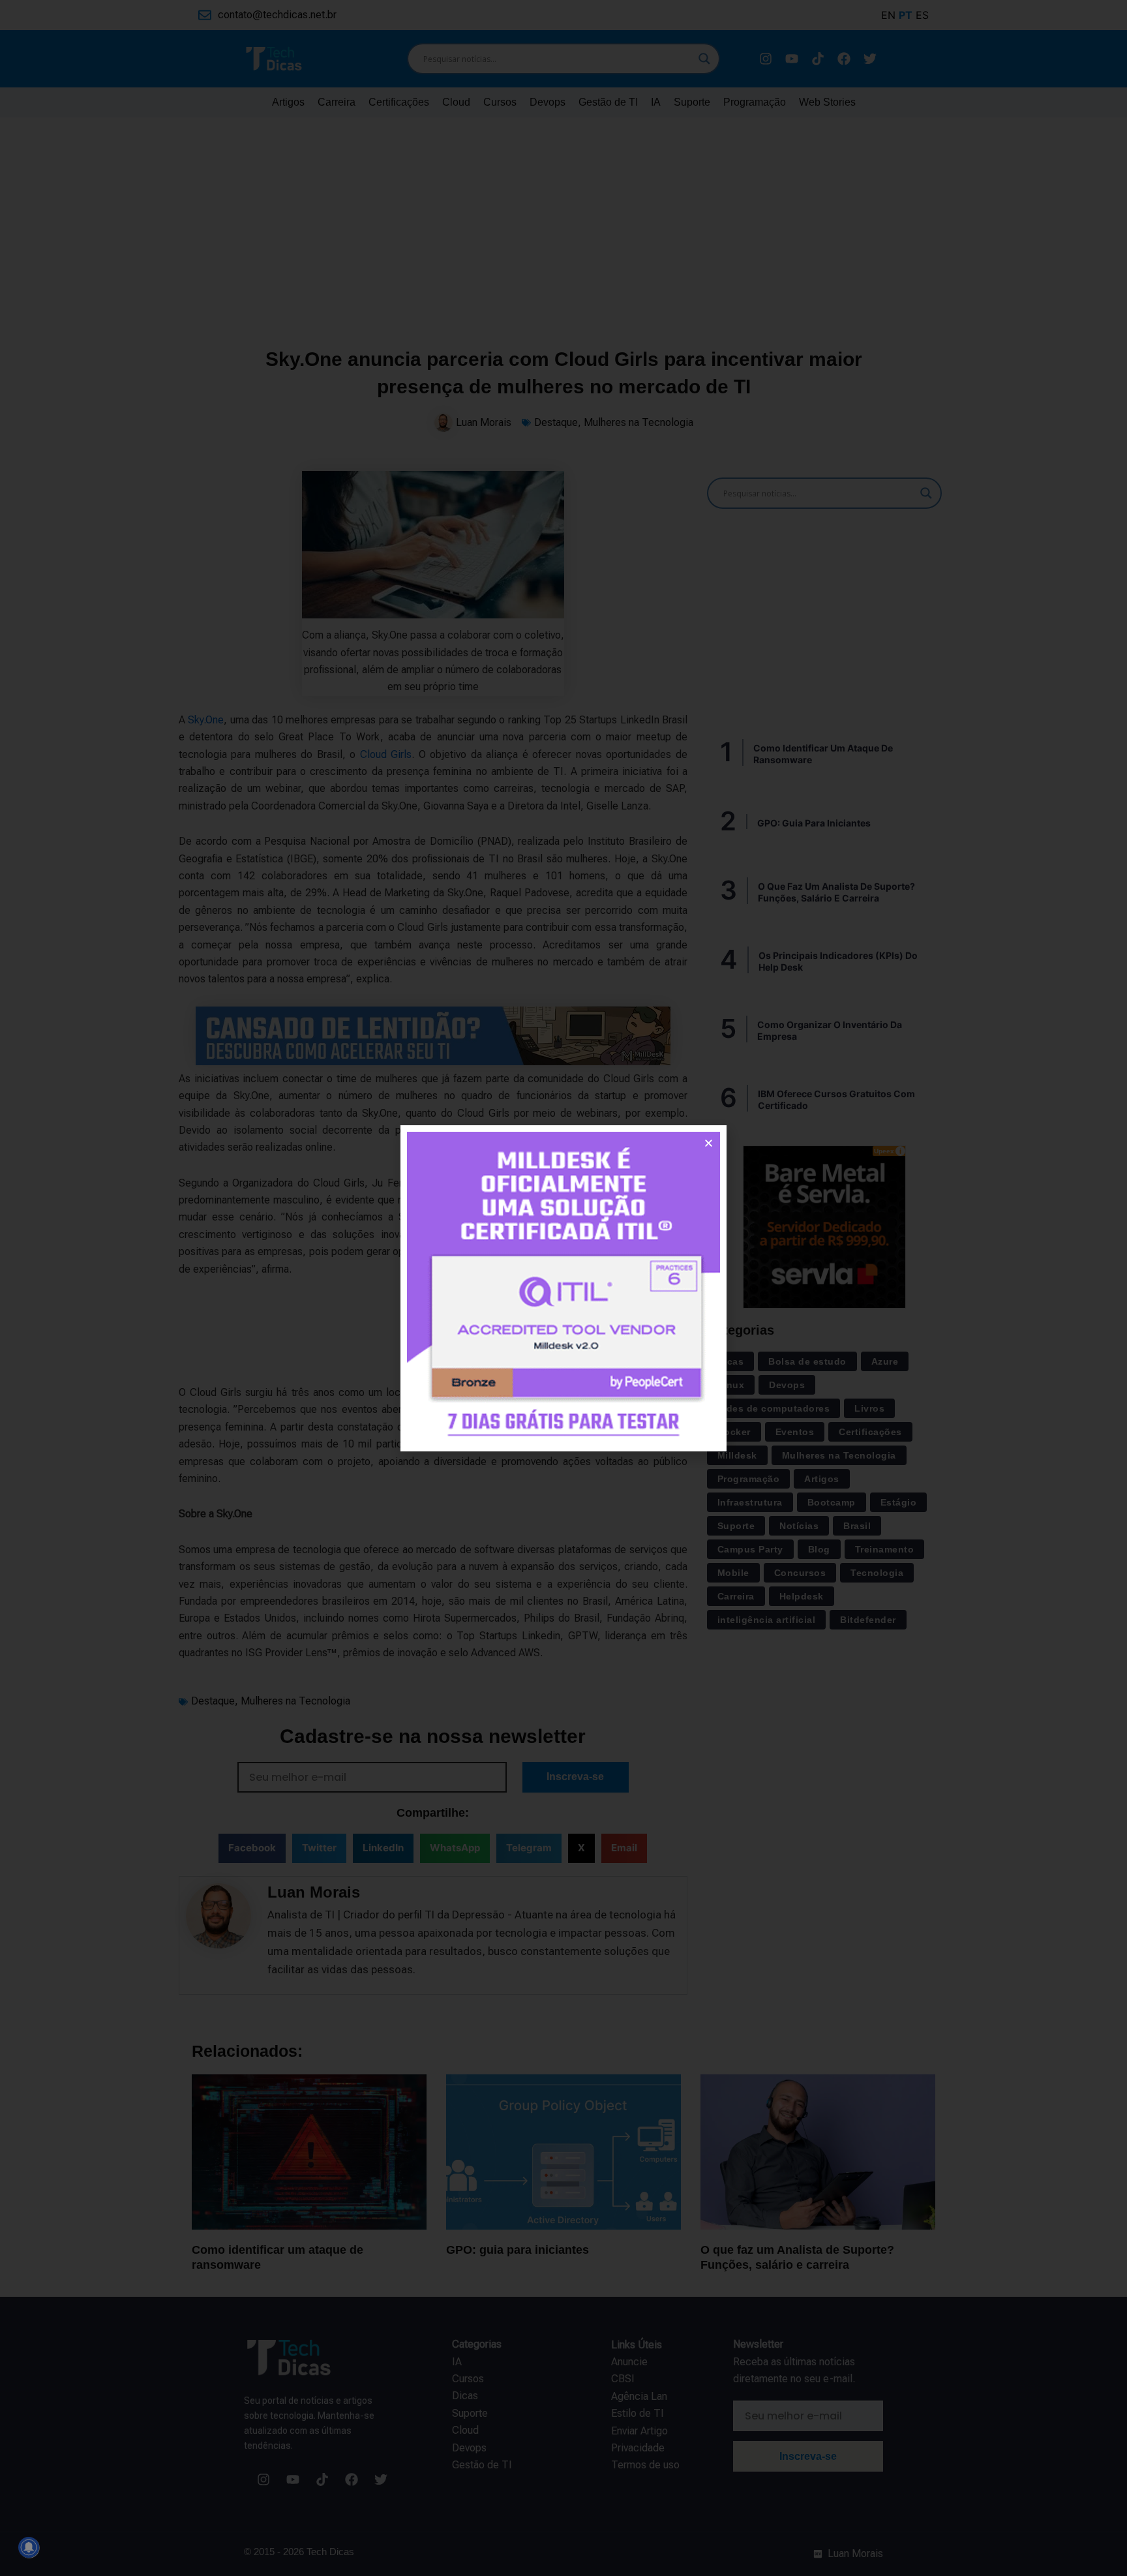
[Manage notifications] (29, 2547)
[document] (563, 1288)
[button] (709, 1143)
